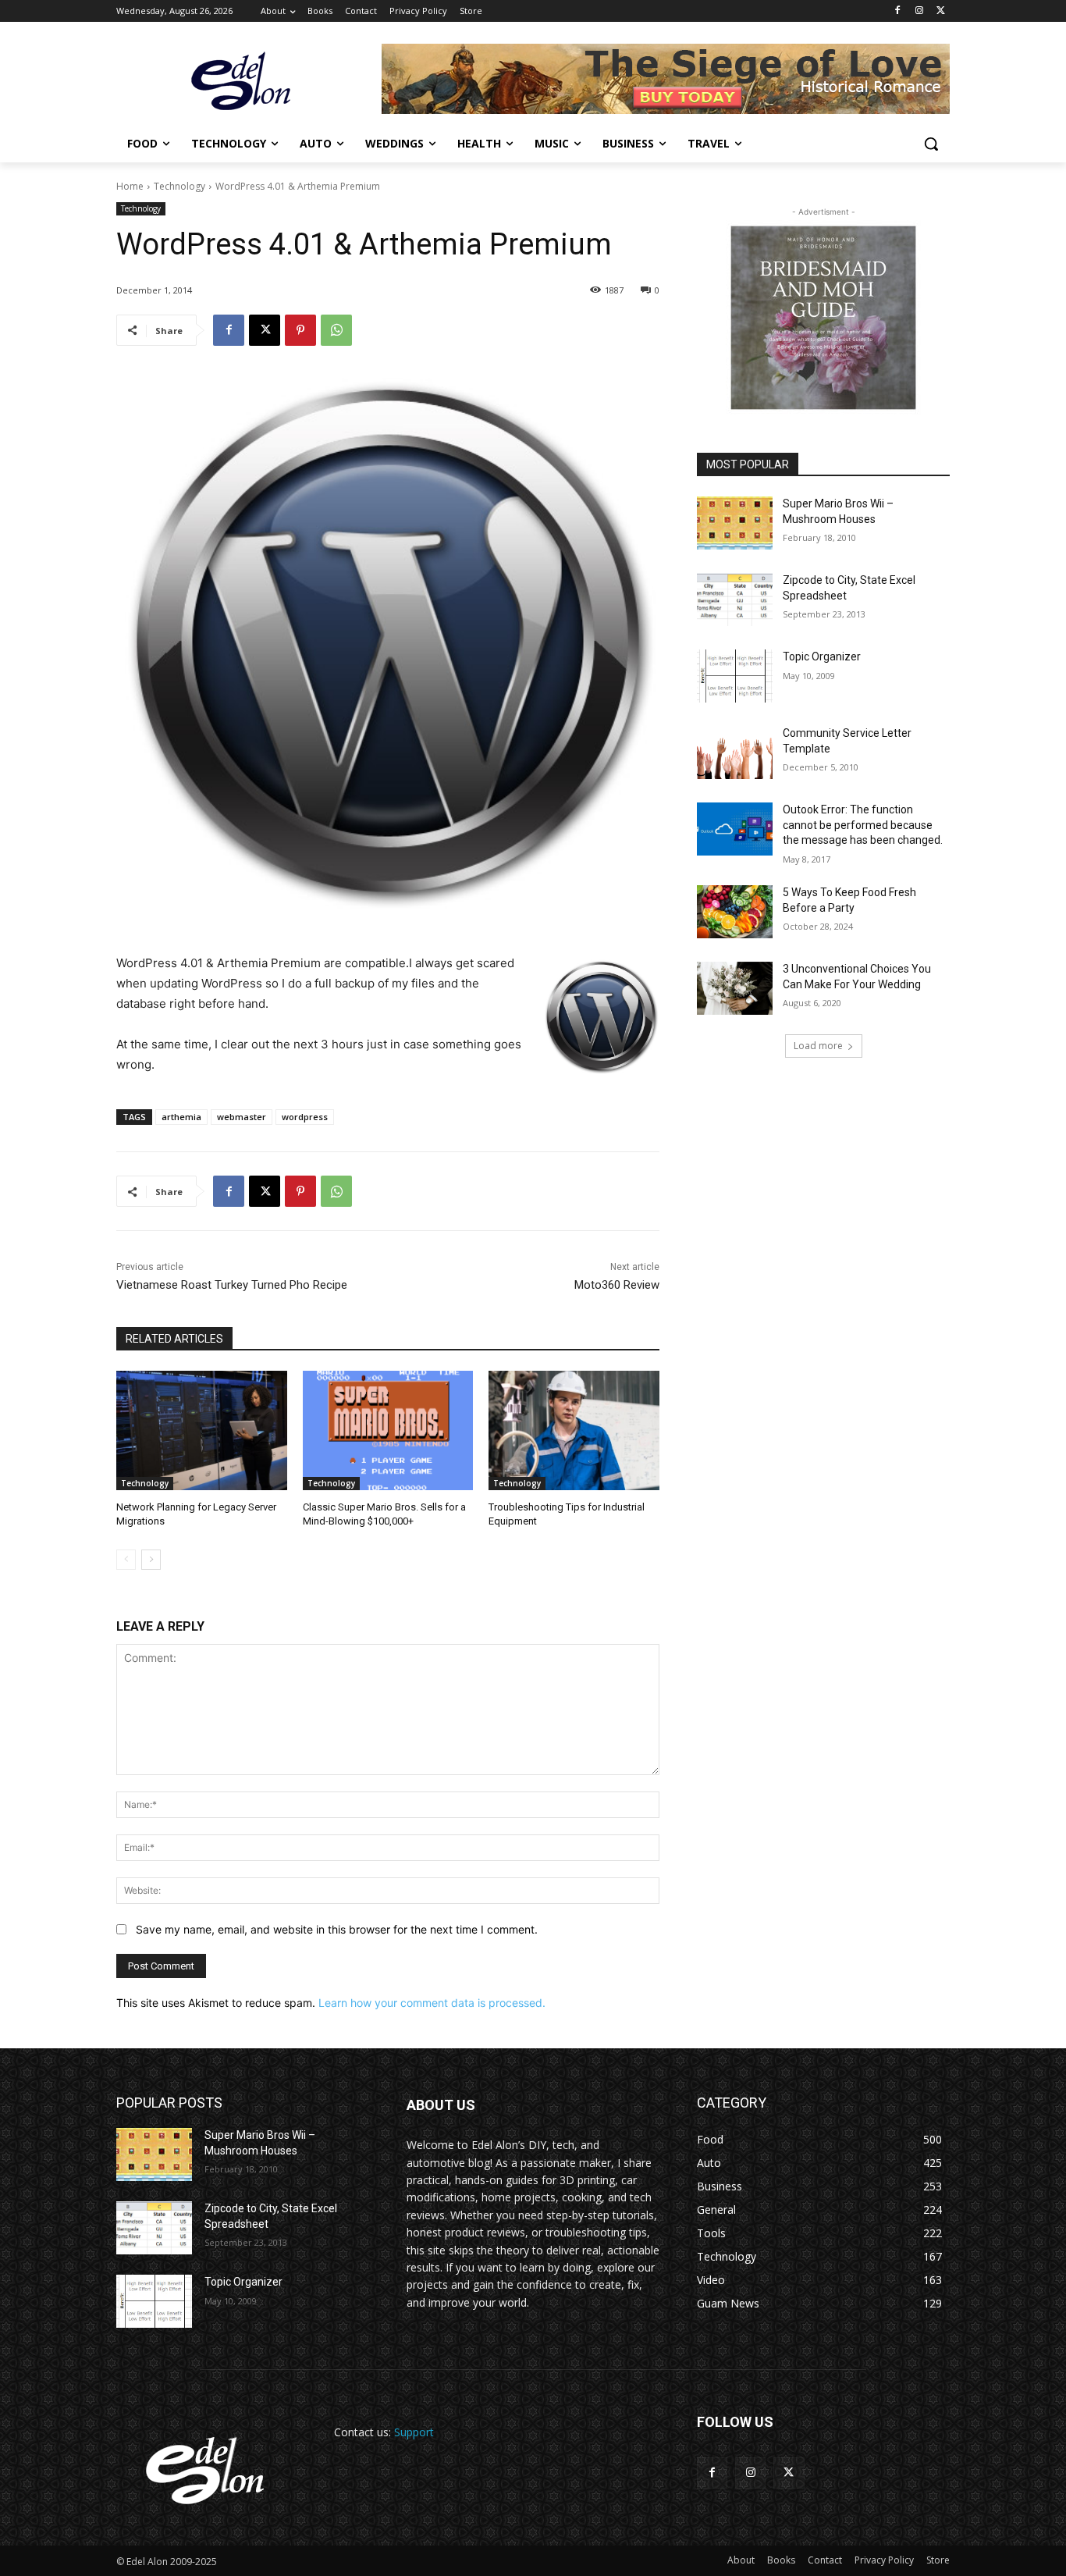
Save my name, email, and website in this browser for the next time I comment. (337, 1929)
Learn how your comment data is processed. (432, 2003)
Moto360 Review (617, 1285)
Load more (818, 1046)
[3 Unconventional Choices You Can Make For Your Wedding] (735, 988)
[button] (931, 144)
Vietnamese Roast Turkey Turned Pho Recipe (232, 1285)
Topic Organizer (822, 656)
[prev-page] (126, 1560)
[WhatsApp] (336, 330)
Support (414, 2432)
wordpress (305, 1117)
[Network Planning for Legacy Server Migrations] (202, 1430)
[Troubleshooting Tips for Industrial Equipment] (574, 1430)
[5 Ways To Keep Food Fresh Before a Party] (735, 912)
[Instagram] (919, 11)
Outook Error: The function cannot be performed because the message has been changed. (863, 825)
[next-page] (151, 1560)
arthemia (181, 1117)
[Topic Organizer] (735, 676)
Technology (179, 186)
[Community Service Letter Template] (735, 753)
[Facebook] (898, 11)
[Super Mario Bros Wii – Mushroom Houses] (735, 523)
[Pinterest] (300, 330)
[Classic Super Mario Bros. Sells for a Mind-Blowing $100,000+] (388, 1430)
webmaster (242, 1117)
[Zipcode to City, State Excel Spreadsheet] (735, 600)
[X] (941, 11)
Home (130, 186)
